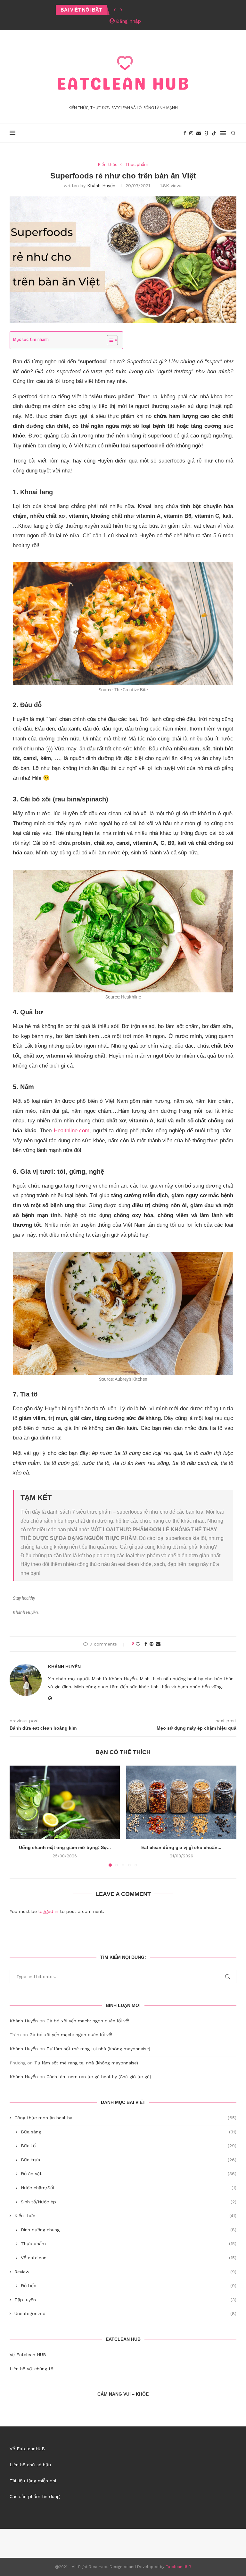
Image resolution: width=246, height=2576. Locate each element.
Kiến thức (125, 2216)
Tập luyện (125, 2300)
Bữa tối (129, 2146)
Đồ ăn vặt (129, 2174)
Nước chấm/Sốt (129, 2188)
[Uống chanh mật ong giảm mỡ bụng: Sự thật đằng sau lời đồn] (65, 1802)
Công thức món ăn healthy (125, 2118)
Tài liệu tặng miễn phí (33, 2481)
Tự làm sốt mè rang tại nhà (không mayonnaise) (98, 2049)
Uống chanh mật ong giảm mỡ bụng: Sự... (65, 1847)
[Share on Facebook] (146, 1644)
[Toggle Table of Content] (109, 340)
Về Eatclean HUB (28, 2355)
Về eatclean (129, 2258)
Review (125, 2272)
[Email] (199, 133)
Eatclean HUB (178, 2567)
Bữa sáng (129, 2132)
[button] (115, 10)
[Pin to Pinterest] (152, 1644)
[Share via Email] (158, 1644)
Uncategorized (125, 2313)
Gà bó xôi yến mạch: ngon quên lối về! (88, 2021)
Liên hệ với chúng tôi (32, 2369)
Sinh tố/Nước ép (129, 2202)
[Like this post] (138, 1644)
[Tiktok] (214, 133)
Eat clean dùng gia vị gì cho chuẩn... (181, 1847)
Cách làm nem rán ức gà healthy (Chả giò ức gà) (99, 2077)
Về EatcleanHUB (27, 2449)
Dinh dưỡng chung (129, 2230)
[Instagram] (191, 133)
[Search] (233, 133)
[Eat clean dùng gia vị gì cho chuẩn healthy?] (181, 1802)
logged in (48, 1911)
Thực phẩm (129, 2243)
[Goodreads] (206, 133)
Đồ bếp (129, 2286)
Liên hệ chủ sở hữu (30, 2465)
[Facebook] (185, 133)
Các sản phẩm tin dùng (35, 2496)
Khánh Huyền (101, 186)
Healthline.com (72, 1131)
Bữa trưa (129, 2160)
